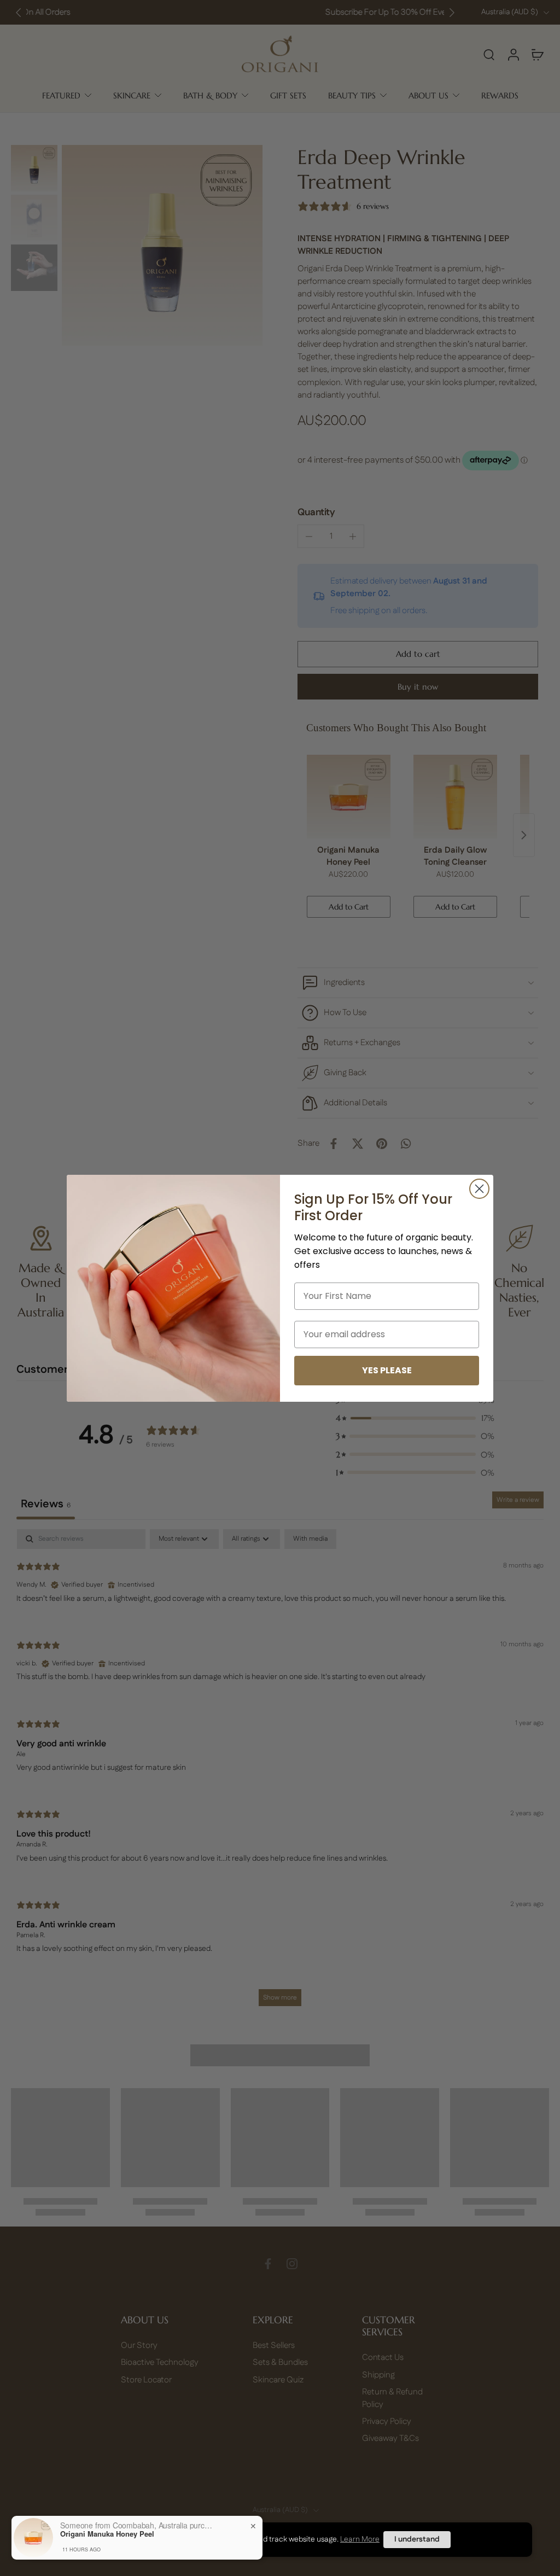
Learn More (360, 2539)
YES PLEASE (387, 1370)
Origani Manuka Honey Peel (107, 2534)
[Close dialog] (479, 1189)
